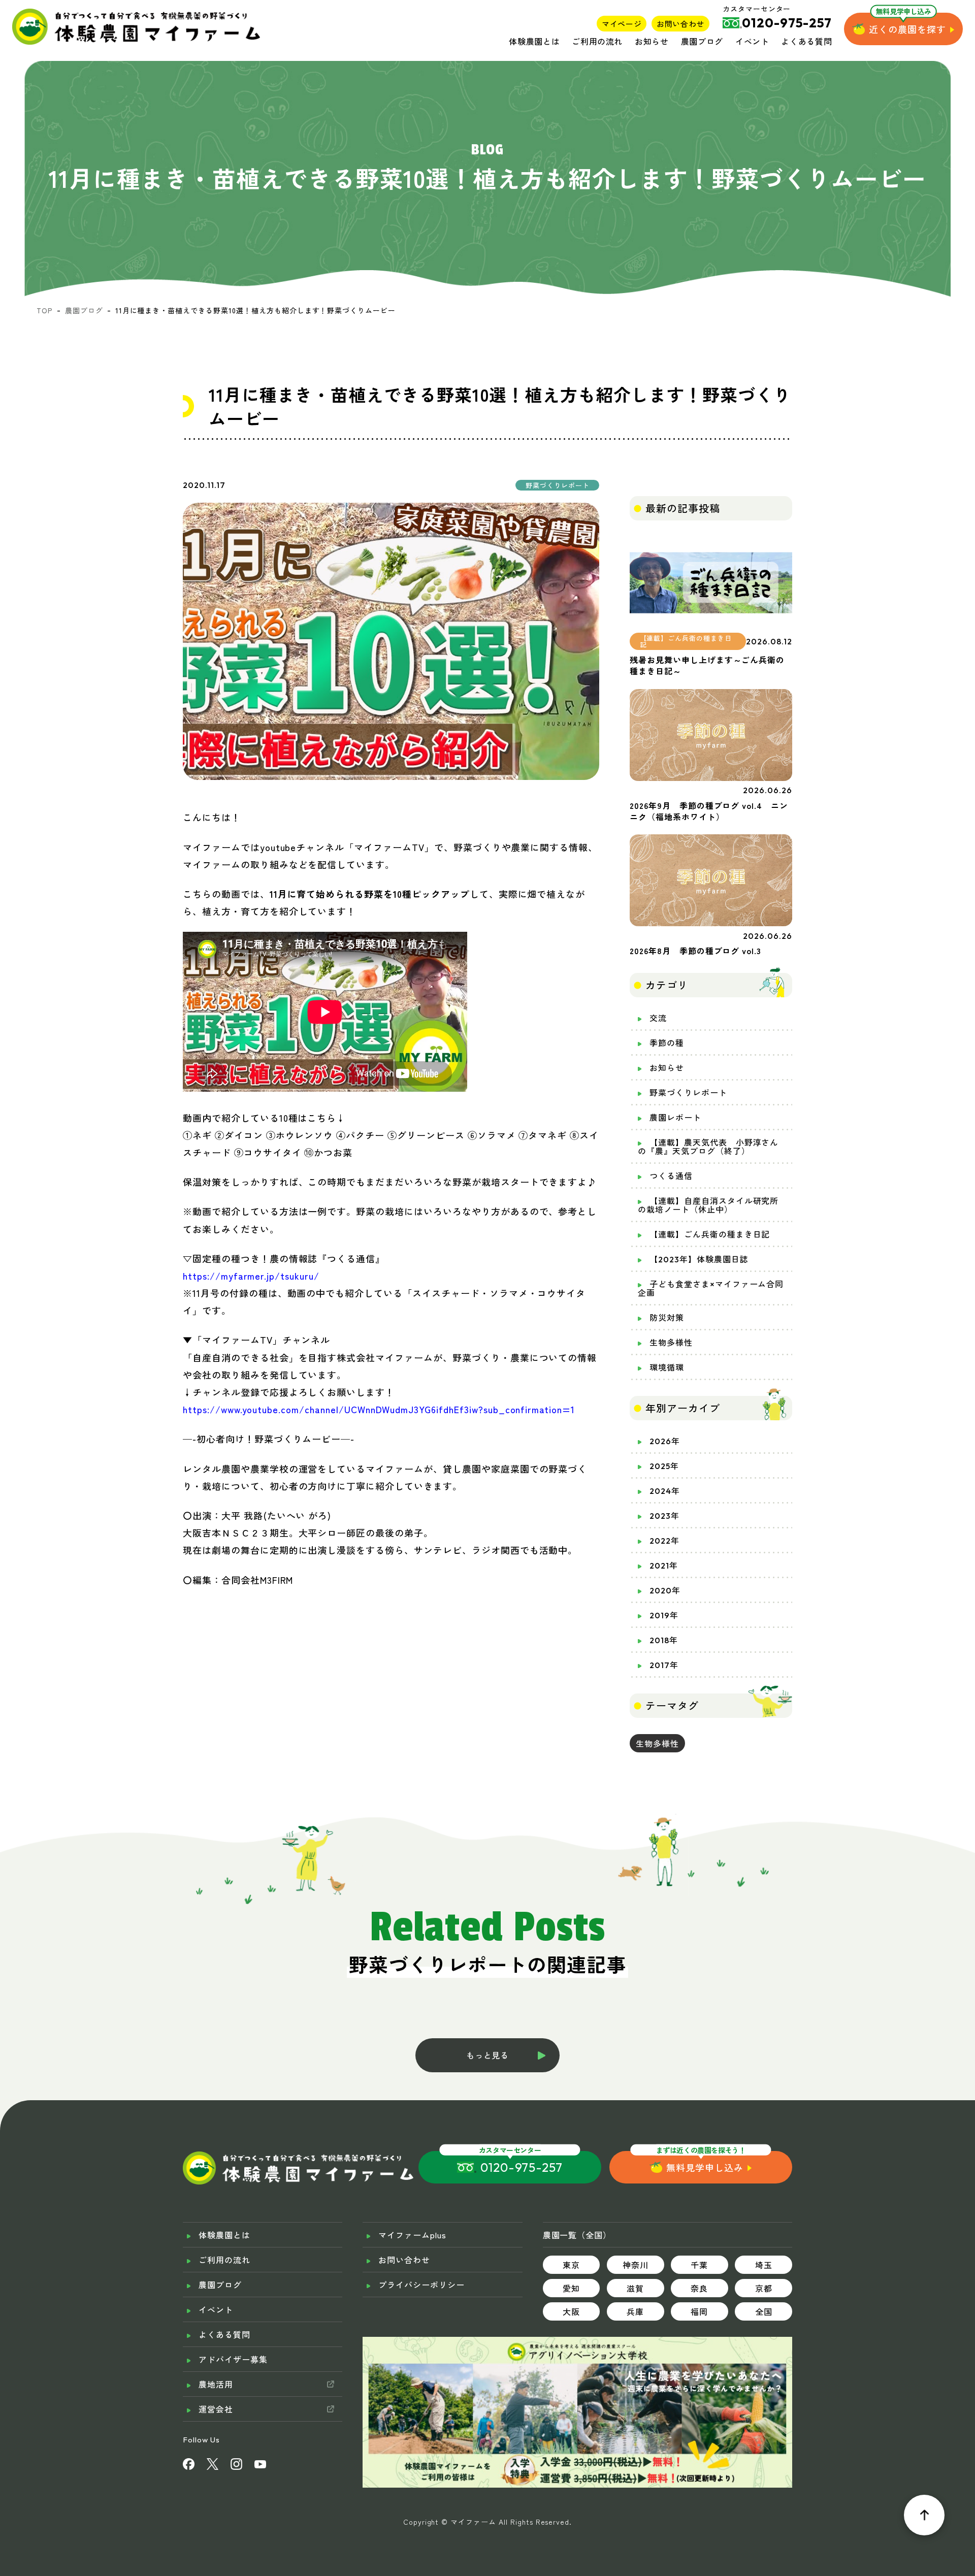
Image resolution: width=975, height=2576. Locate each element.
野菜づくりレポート (688, 1093)
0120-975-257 (522, 2167)
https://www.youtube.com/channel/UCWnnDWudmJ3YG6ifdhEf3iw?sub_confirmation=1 (379, 1409)
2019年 (664, 1615)
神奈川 (636, 2265)
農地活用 (216, 2384)
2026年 (665, 1441)
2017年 (664, 1665)
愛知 (571, 2288)
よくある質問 (806, 41)
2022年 (664, 1541)
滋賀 (635, 2288)
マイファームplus (412, 2235)
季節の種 (667, 1043)
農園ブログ (702, 41)
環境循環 (667, 1367)
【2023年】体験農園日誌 (699, 1259)
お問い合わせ (680, 24)
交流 (658, 1018)
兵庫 (635, 2311)
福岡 (699, 2311)
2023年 (664, 1516)
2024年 (665, 1491)
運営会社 (216, 2409)
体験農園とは (534, 41)
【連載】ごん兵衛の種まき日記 (710, 1234)
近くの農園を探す (907, 29)
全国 (764, 2311)
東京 (571, 2265)
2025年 (664, 1466)
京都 (764, 2288)
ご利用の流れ (597, 41)
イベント (752, 41)
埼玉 (764, 2265)
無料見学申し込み (705, 2167)
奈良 (699, 2288)
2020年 (665, 1590)
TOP (45, 310)
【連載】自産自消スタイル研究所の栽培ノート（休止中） (708, 1205)
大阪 (571, 2311)
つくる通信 (671, 1176)
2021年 (664, 1566)
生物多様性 (671, 1343)
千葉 (699, 2265)
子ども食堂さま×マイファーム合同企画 (711, 1289)
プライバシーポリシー (421, 2285)
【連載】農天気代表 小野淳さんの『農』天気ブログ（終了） (708, 1147)
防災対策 (667, 1318)
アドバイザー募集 (233, 2359)
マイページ (622, 24)
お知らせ (652, 41)
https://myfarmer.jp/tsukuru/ (251, 1276)
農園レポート (675, 1118)
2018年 (664, 1640)
